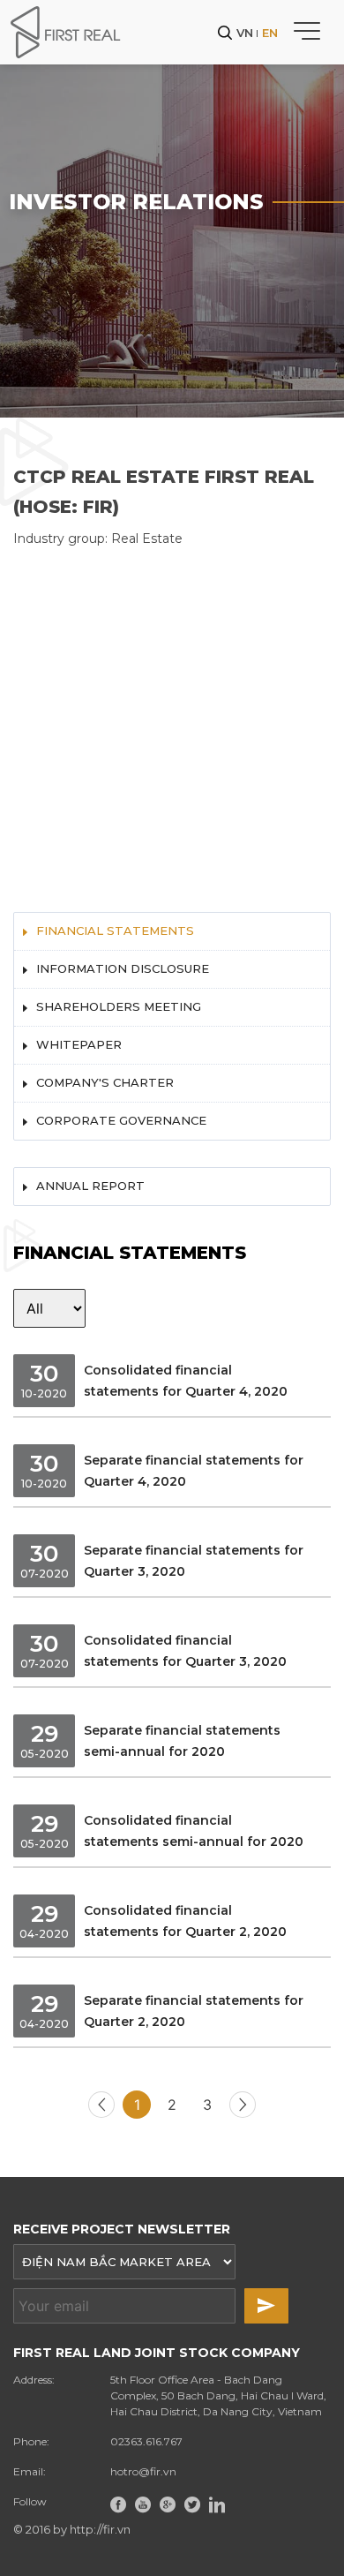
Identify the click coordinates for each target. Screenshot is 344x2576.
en (270, 33)
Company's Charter (105, 1082)
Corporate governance (121, 1120)
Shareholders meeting (119, 1006)
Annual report (90, 1186)
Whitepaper (79, 1044)
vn (245, 33)
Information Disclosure (123, 968)
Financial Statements (115, 930)
